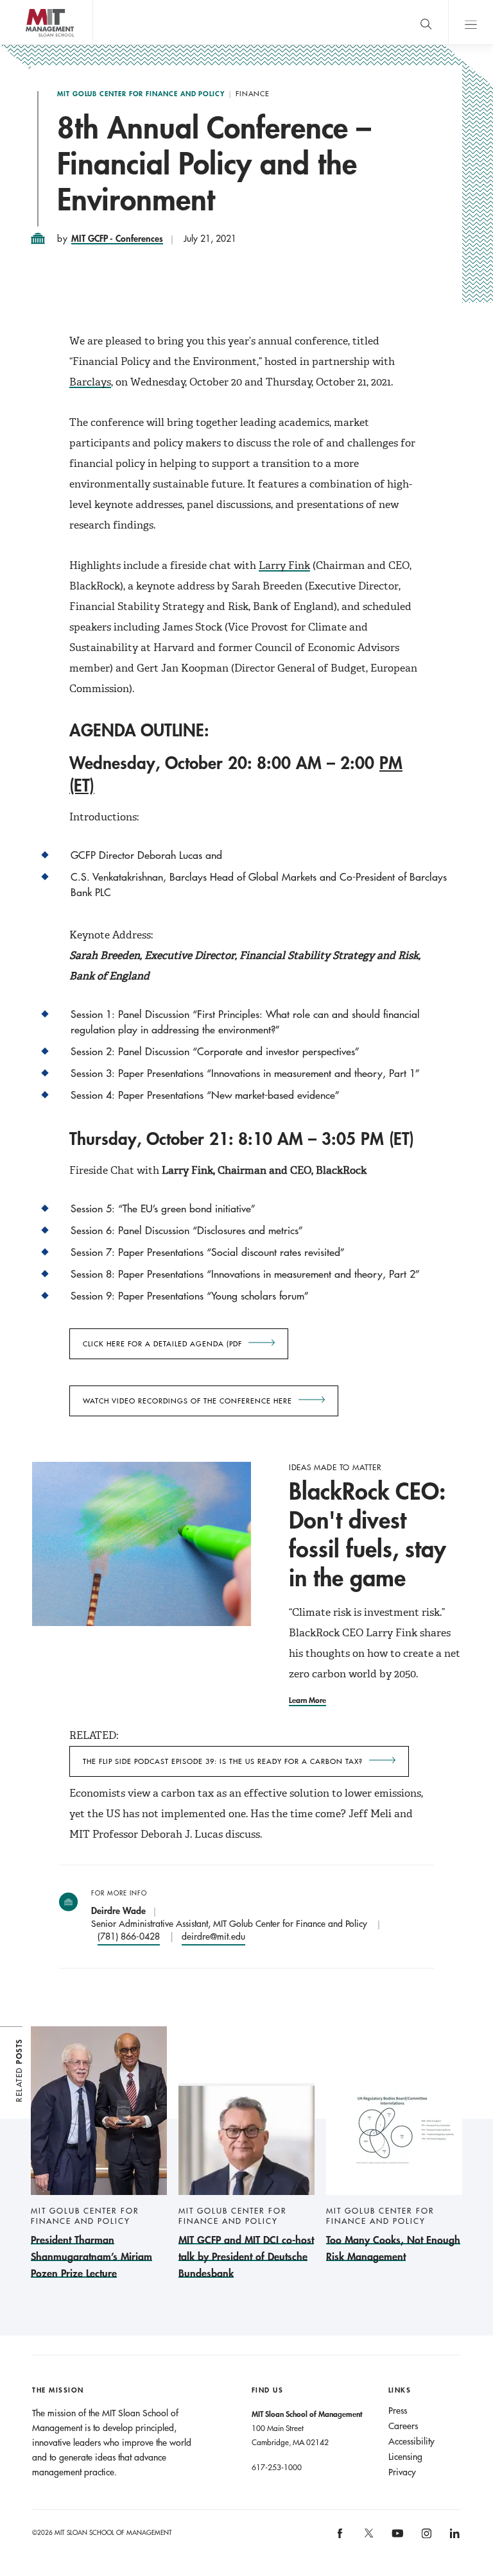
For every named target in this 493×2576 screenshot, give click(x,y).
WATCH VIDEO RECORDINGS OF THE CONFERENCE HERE (187, 1401)
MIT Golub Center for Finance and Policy (141, 94)
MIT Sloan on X (368, 2538)
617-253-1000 (277, 2467)
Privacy (402, 2472)
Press (398, 2411)
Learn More (307, 1700)
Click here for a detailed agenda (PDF (162, 1344)
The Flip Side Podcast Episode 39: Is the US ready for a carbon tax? (223, 1761)
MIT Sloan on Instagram (425, 2538)
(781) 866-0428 (129, 1936)
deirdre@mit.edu (213, 1936)
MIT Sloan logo (32, 45)
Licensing (405, 2457)
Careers (403, 2426)
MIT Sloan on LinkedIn (454, 2538)
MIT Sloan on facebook (341, 2538)
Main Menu (471, 22)
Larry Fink (284, 565)
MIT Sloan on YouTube (395, 2540)
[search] (426, 22)
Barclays (90, 382)
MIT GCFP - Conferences (117, 238)
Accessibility (411, 2441)
